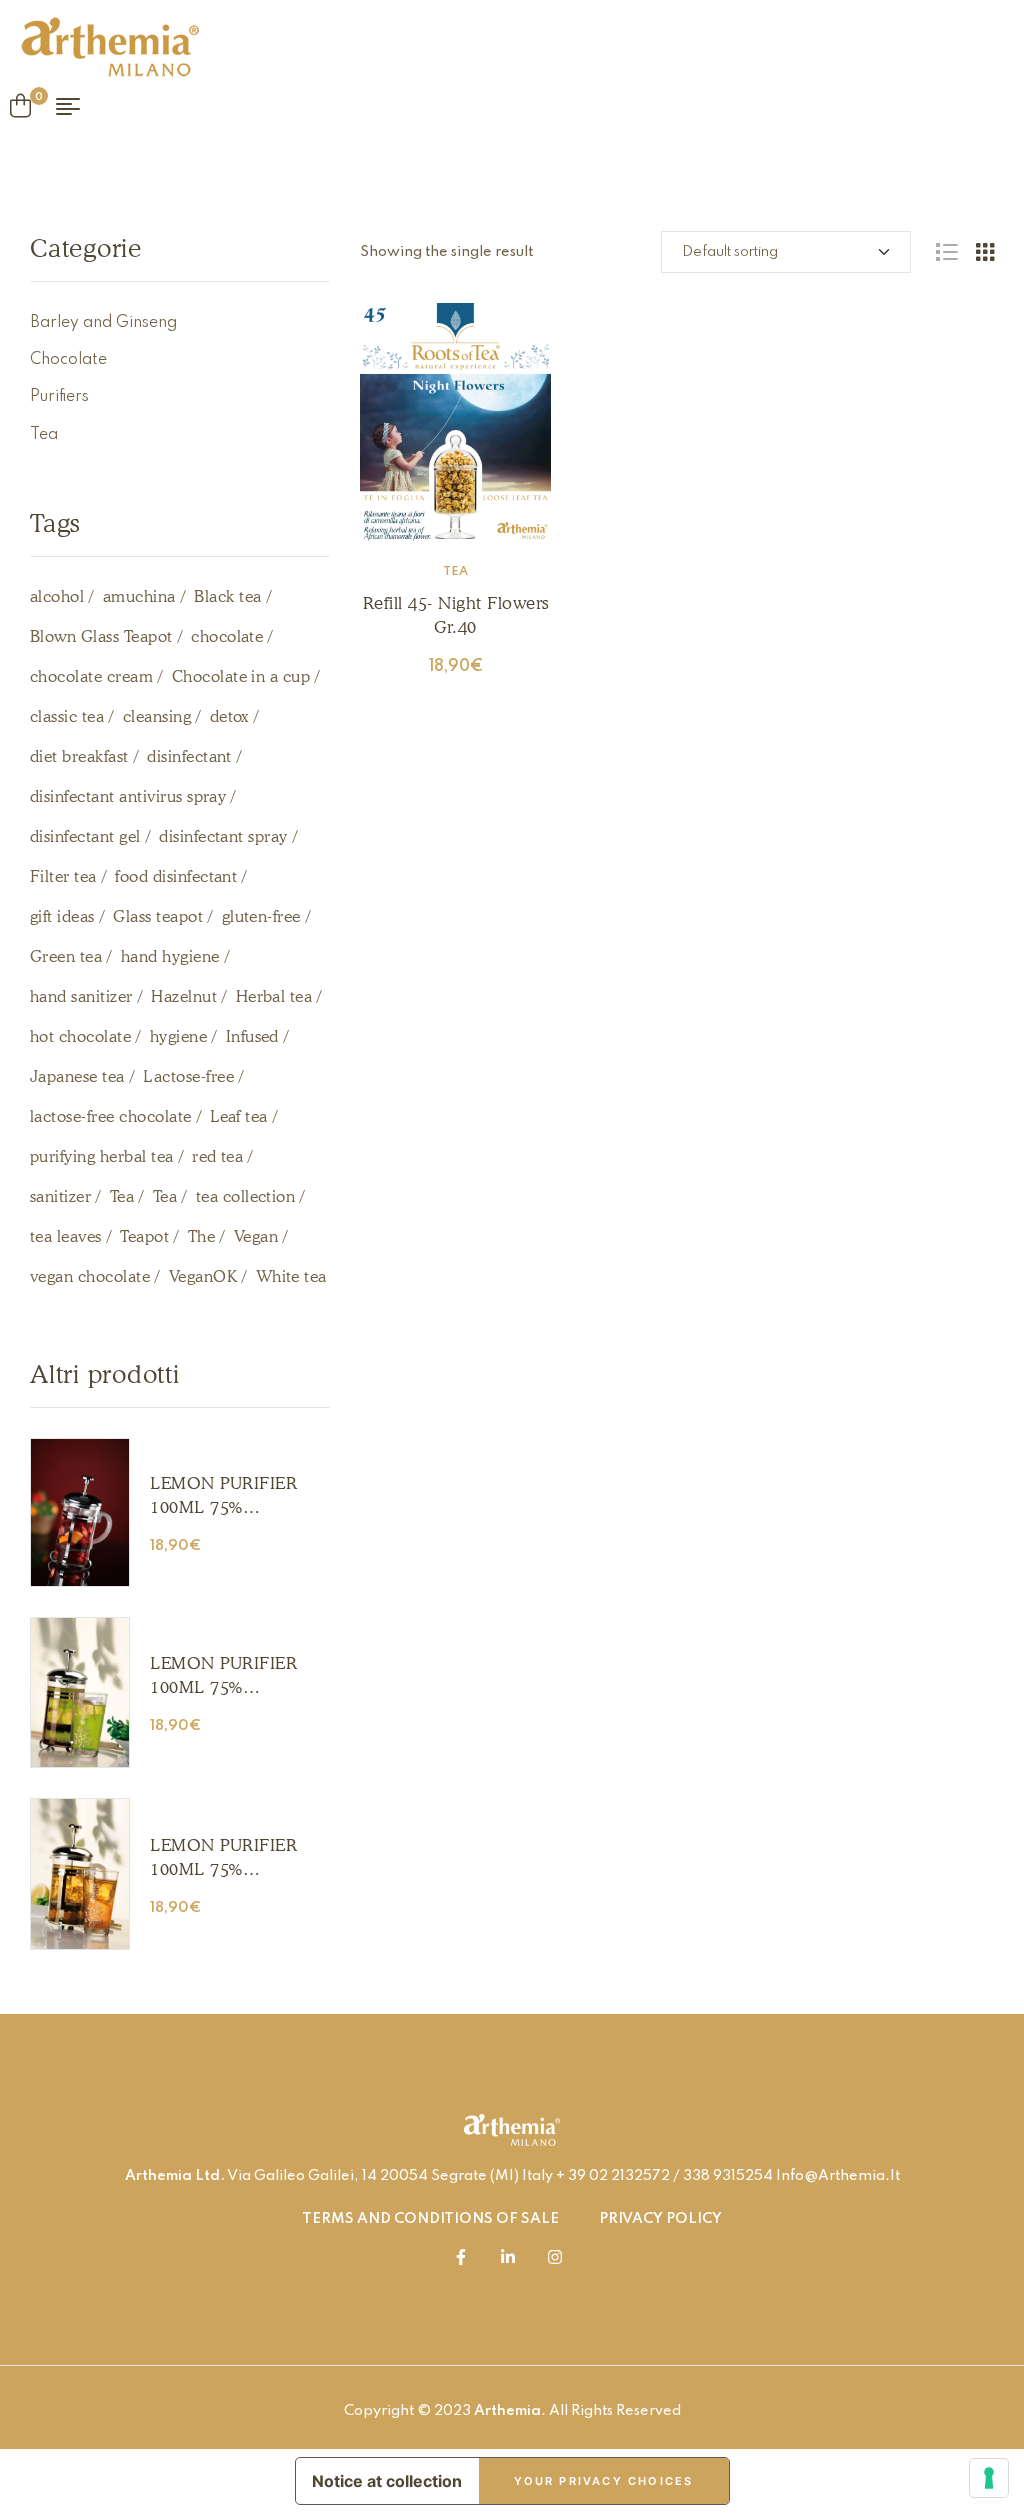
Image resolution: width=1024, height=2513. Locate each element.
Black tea (227, 596)
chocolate (227, 636)
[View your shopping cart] (20, 106)
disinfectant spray (223, 836)
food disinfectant (176, 876)
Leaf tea (239, 1116)
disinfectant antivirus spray (128, 796)
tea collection (246, 1196)
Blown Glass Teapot (101, 636)
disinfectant (189, 756)
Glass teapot (158, 916)
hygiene (178, 1036)
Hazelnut (184, 996)
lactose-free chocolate (111, 1116)
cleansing (157, 716)
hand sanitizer (81, 996)
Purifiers (59, 397)
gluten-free (261, 916)
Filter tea (63, 876)
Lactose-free (188, 1076)
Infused (252, 1036)
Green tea (66, 956)
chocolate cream (91, 676)
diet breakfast (79, 756)
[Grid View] (985, 252)
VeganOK (203, 1276)
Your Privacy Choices (604, 2481)
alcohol (57, 596)
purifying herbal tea (102, 1156)
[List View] (946, 252)
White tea (291, 1276)
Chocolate (68, 360)
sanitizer (60, 1196)
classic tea (67, 716)
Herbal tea (274, 996)
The (201, 1236)
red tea (217, 1156)
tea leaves (66, 1236)
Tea (455, 572)
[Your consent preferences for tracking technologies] (989, 2478)
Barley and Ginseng (103, 323)
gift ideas (62, 916)
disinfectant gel (85, 836)
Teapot (144, 1236)
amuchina (139, 596)
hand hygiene (170, 956)
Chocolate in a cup (241, 676)
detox (229, 716)
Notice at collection (387, 2481)
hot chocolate (80, 1036)
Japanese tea (77, 1076)
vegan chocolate (90, 1276)
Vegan (256, 1236)
